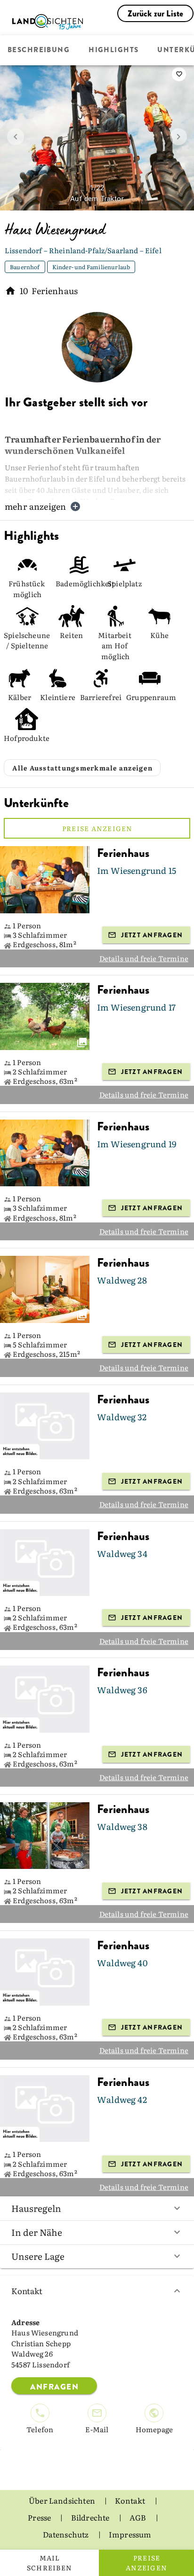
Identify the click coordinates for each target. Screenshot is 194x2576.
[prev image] (16, 137)
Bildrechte (91, 2517)
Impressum (130, 2534)
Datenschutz (67, 2534)
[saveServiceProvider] (179, 74)
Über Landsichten (63, 2500)
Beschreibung (39, 50)
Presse (40, 2517)
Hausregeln (36, 2208)
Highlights (113, 50)
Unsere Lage (38, 2256)
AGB (139, 2517)
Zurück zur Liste (156, 14)
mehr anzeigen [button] (35, 506)
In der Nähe (37, 2232)
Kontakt (27, 2291)
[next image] (178, 137)
